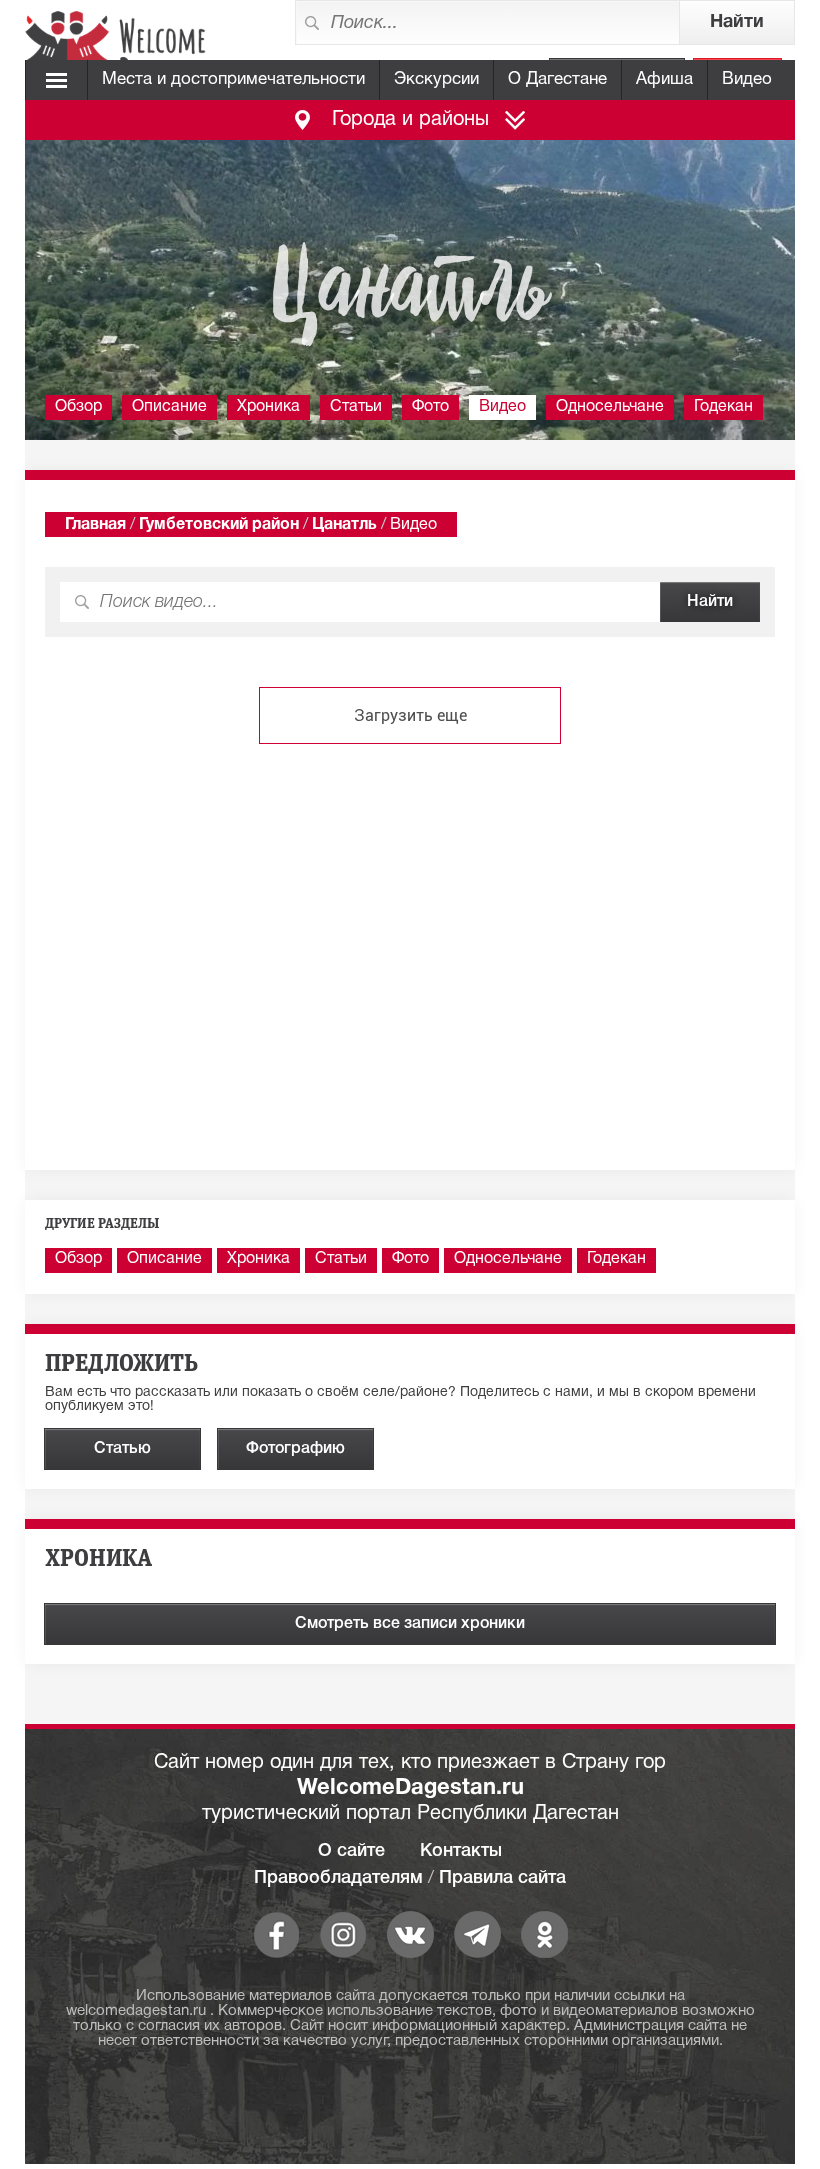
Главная (95, 525)
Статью (122, 1449)
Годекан (723, 407)
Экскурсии (436, 79)
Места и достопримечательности (233, 79)
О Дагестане (557, 79)
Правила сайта (502, 1878)
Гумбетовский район (219, 525)
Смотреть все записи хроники (410, 1624)
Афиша (664, 79)
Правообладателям (338, 1878)
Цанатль (344, 525)
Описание (169, 407)
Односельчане (610, 407)
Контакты (461, 1851)
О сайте (351, 1851)
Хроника (268, 407)
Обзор (78, 407)
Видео (747, 79)
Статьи (356, 407)
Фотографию (295, 1449)
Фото (430, 407)
